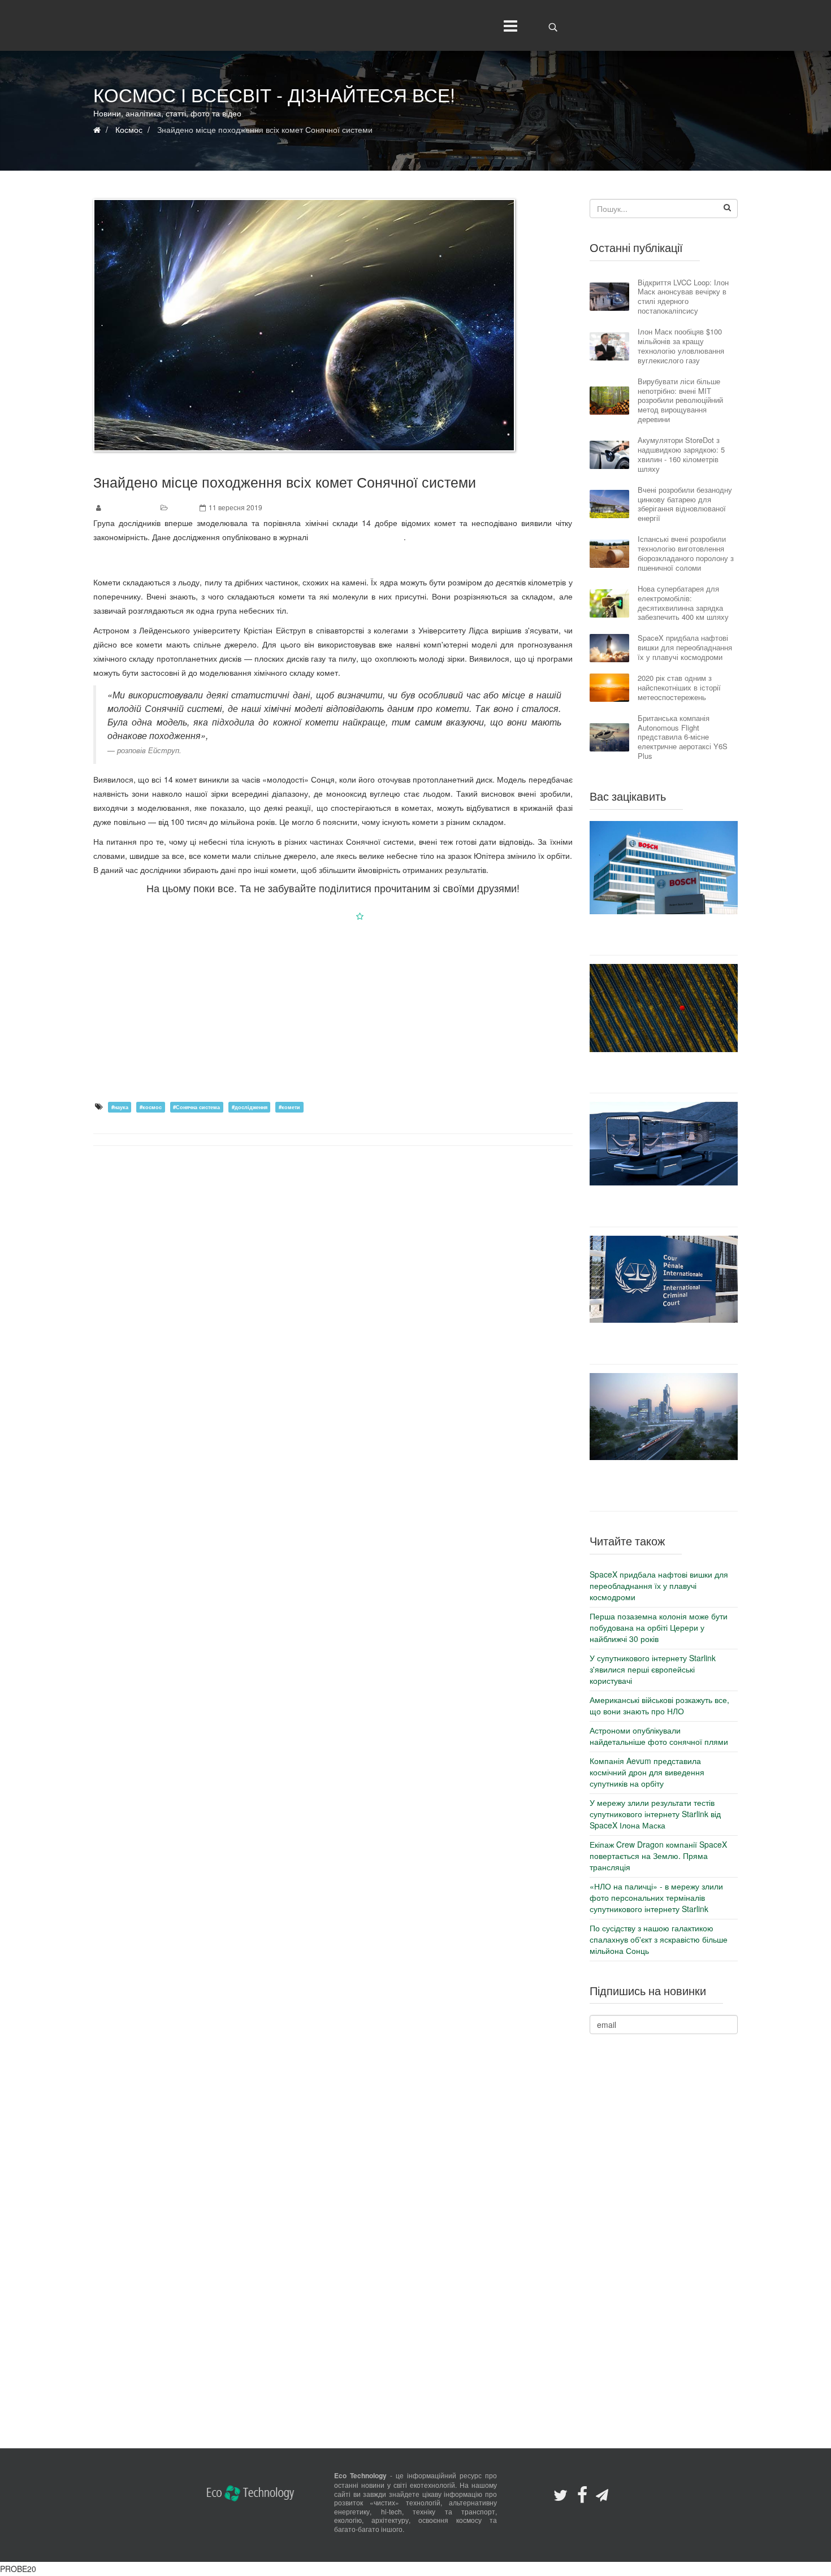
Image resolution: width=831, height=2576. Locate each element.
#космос (151, 1107)
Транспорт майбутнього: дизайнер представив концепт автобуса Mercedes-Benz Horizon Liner (664, 1206)
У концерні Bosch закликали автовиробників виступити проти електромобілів (663, 935)
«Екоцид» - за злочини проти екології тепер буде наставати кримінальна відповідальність (664, 1343)
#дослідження (250, 1107)
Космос (182, 507)
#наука (120, 1107)
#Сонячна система (196, 1107)
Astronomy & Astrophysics (357, 537)
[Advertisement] (333, 1011)
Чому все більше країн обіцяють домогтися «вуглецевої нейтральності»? (664, 1072)
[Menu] (508, 25)
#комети (289, 1107)
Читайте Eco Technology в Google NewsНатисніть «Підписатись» (333, 916)
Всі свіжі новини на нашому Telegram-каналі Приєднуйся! (333, 559)
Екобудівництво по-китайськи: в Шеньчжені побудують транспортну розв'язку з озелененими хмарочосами (664, 1485)
